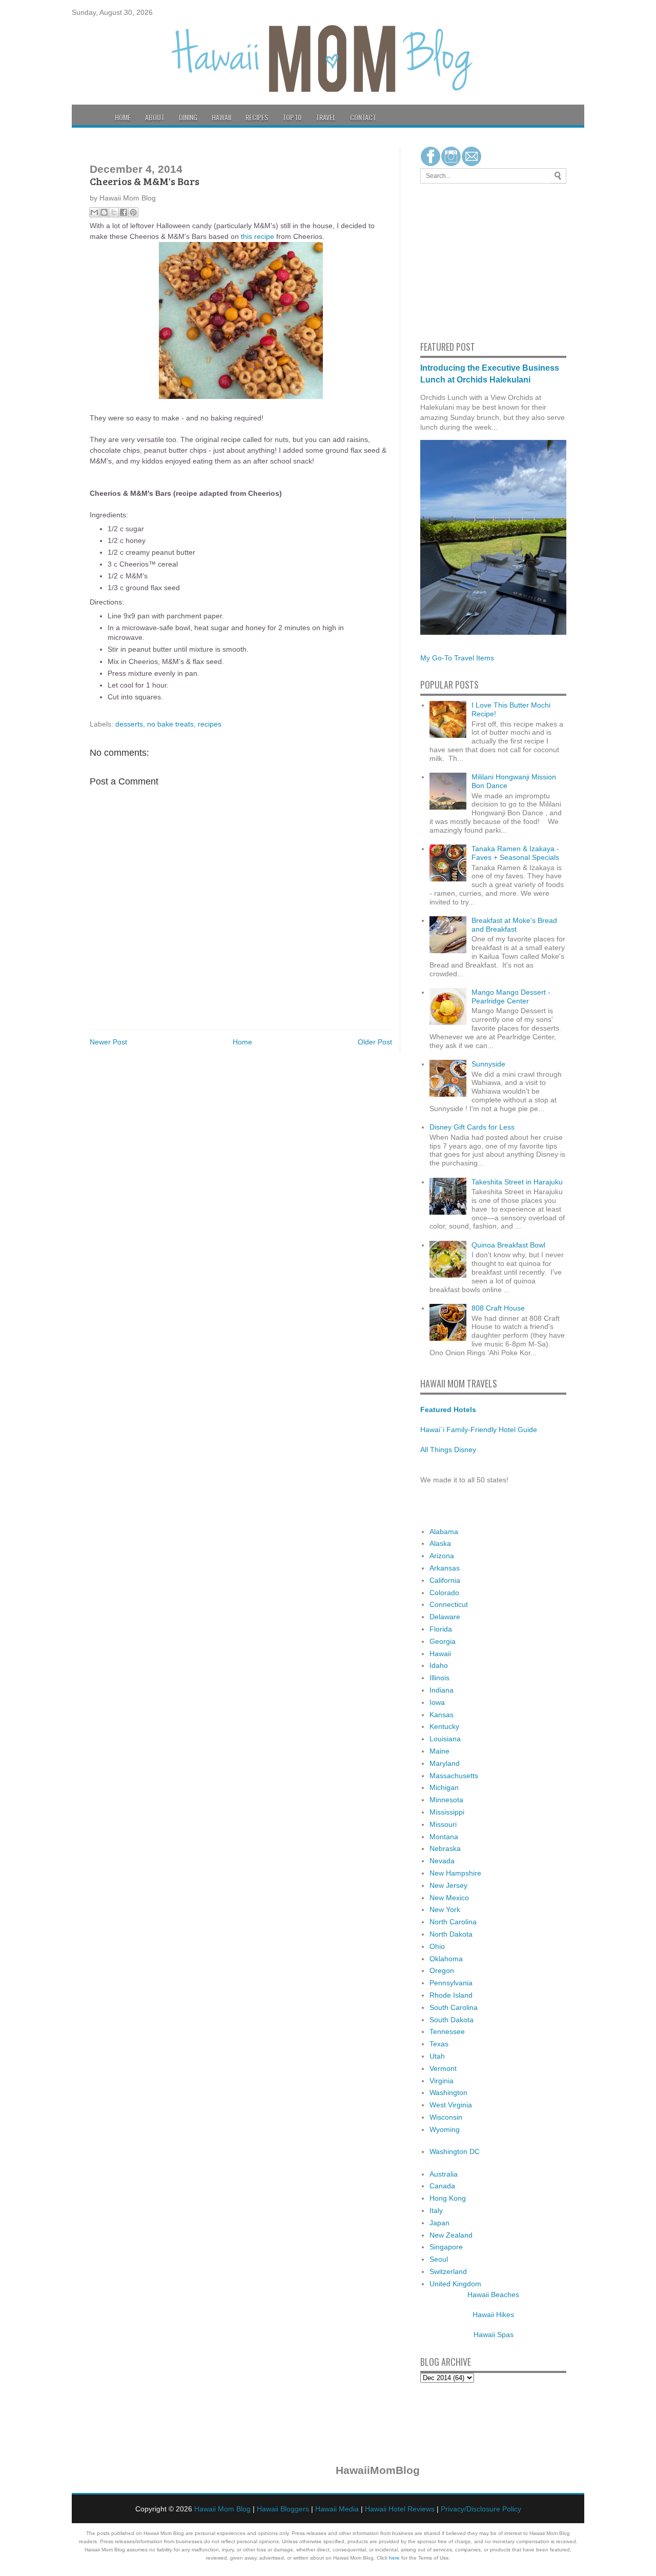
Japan (439, 2223)
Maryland (445, 1763)
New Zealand (451, 2235)
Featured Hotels (448, 1410)
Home (123, 117)
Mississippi (447, 1812)
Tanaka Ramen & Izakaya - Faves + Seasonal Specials (515, 853)
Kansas (442, 1715)
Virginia (442, 2081)
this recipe (258, 236)
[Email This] (94, 212)
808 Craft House (498, 1308)
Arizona (442, 1556)
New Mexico (449, 1898)
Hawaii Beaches (493, 2295)
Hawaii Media (337, 2509)
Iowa (437, 1702)
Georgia (443, 1641)
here (394, 2558)
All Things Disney (448, 1450)
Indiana (442, 1690)
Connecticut (449, 1604)
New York (445, 1909)
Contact (363, 117)
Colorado (444, 1593)
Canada (442, 2186)
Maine (439, 1751)
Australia (444, 2174)
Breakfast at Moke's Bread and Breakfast (514, 925)
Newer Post (108, 1042)
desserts (129, 724)
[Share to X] (114, 212)
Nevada (442, 1861)
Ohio (437, 1946)
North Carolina (453, 1922)
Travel (326, 117)
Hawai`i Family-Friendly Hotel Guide (479, 1430)
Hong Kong (448, 2198)
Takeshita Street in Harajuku (517, 1182)
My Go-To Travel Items (457, 658)
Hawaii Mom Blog (222, 2509)
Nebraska (445, 1848)
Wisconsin (446, 2117)
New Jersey (448, 1885)
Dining (188, 117)
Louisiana (445, 1739)
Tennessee (447, 2031)
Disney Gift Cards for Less (472, 1127)
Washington (448, 2092)
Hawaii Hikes (493, 2315)
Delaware (445, 1617)
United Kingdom (455, 2284)
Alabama (444, 1532)
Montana (444, 1837)
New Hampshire (455, 1873)
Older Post (375, 1042)
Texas (439, 2044)
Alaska (440, 1543)
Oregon (442, 1970)
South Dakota (452, 2020)
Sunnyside (488, 1064)
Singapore (446, 2247)
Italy (436, 2210)
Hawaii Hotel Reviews (400, 2509)
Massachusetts (454, 1776)
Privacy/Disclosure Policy (481, 2509)
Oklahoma (446, 1959)
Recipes (257, 117)
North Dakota (451, 1934)
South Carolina (454, 2007)
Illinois (439, 1678)
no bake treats (170, 724)
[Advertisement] (451, 260)
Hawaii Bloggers (283, 2509)
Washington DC (455, 2151)
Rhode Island (451, 1995)
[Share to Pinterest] (133, 212)
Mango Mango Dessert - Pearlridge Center (511, 997)
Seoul (439, 2259)
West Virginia (451, 2105)
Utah (437, 2056)
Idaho (439, 1665)
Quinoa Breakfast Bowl (508, 1245)
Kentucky (444, 1726)
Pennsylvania (451, 1983)
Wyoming (445, 2129)
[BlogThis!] (104, 212)
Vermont (443, 2068)
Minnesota (446, 1800)
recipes (210, 724)
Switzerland (448, 2271)
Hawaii (221, 117)
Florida (441, 1629)
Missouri (443, 1824)
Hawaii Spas (494, 2334)
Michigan (444, 1787)
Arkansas (445, 1568)
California (445, 1580)
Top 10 (292, 117)
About (155, 117)
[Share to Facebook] (124, 212)
